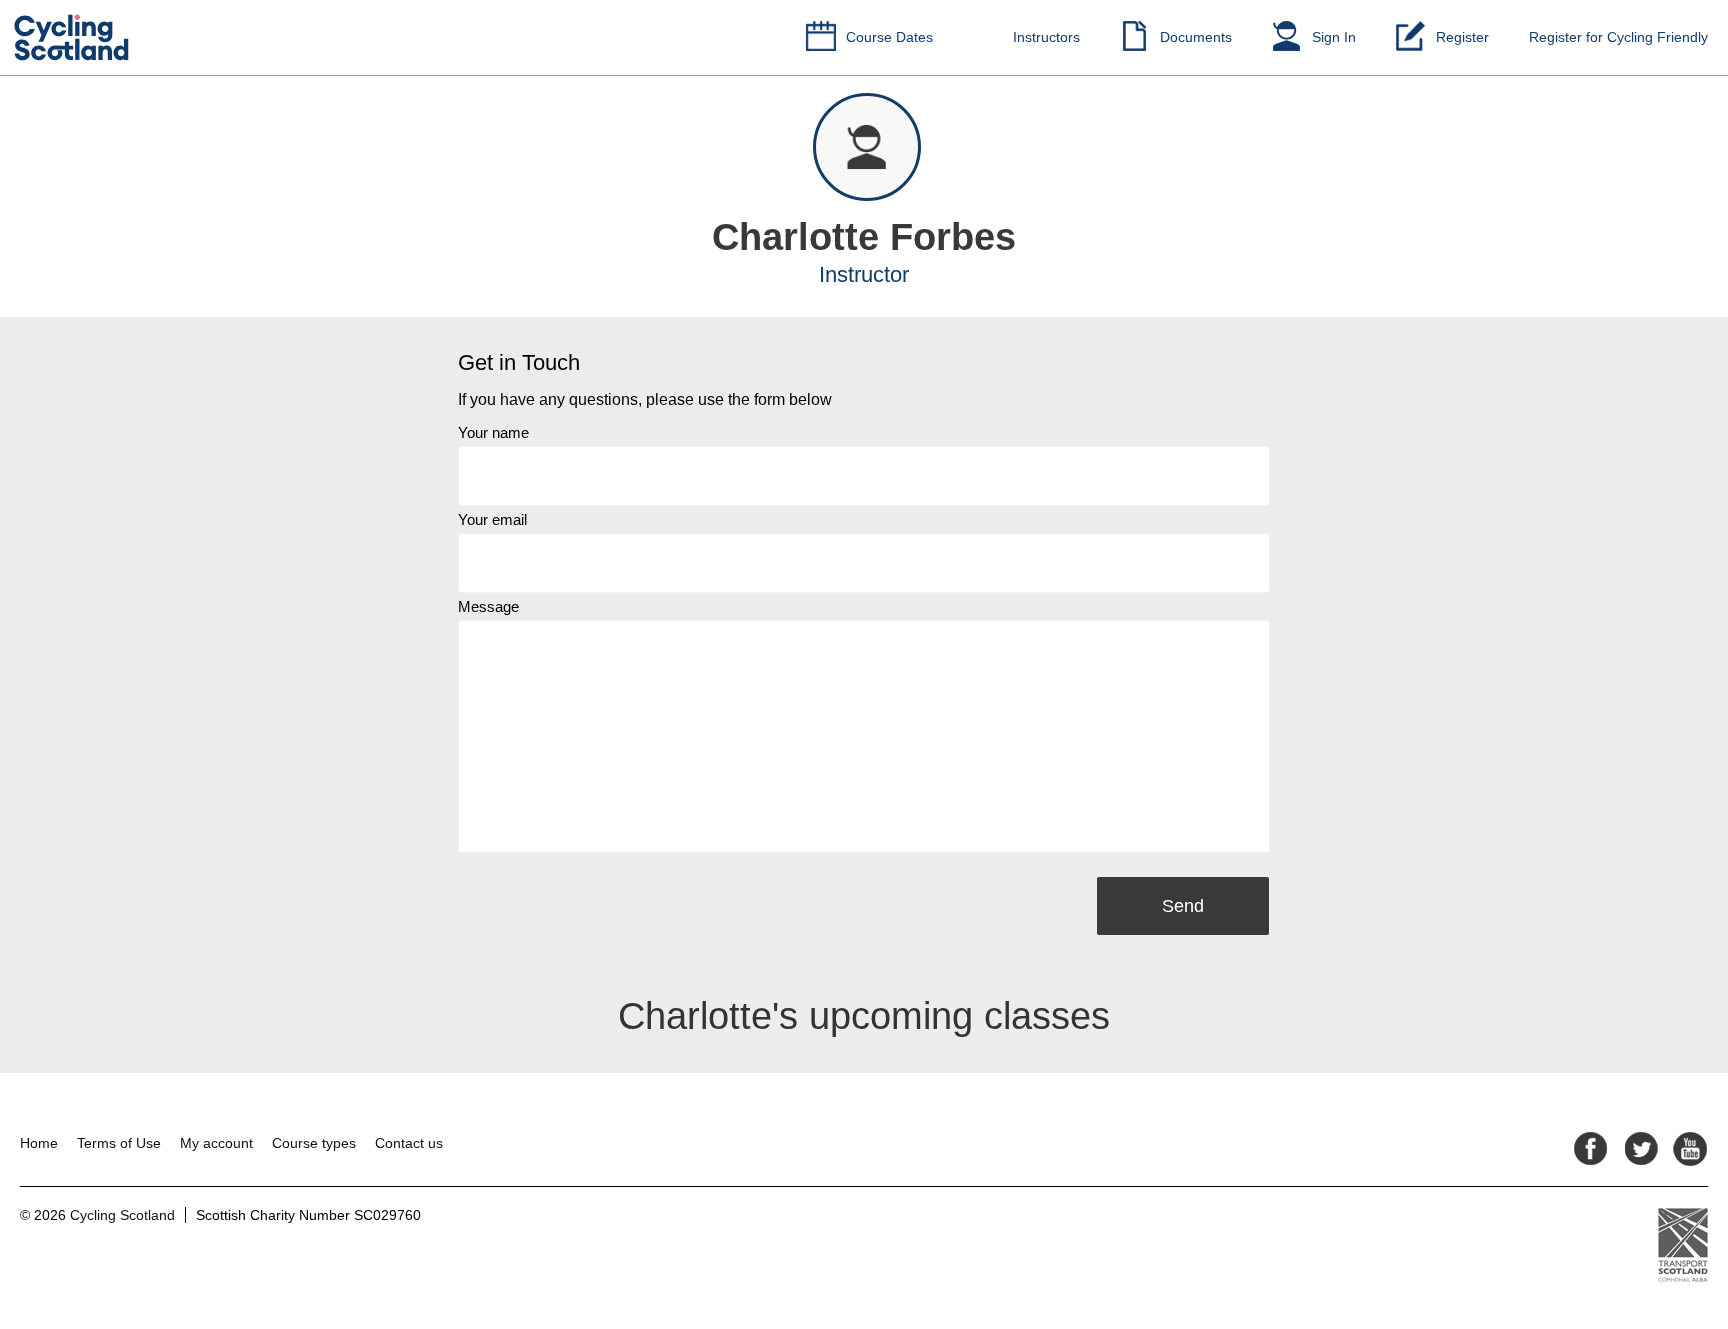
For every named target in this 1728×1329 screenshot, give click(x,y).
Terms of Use (119, 1143)
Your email (492, 519)
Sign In (1334, 37)
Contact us (409, 1143)
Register (1462, 37)
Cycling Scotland (122, 1215)
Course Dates (889, 37)
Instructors (1046, 37)
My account (216, 1143)
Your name (493, 432)
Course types (314, 1143)
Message (488, 606)
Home (39, 1143)
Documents (1196, 37)
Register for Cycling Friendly (1618, 37)
